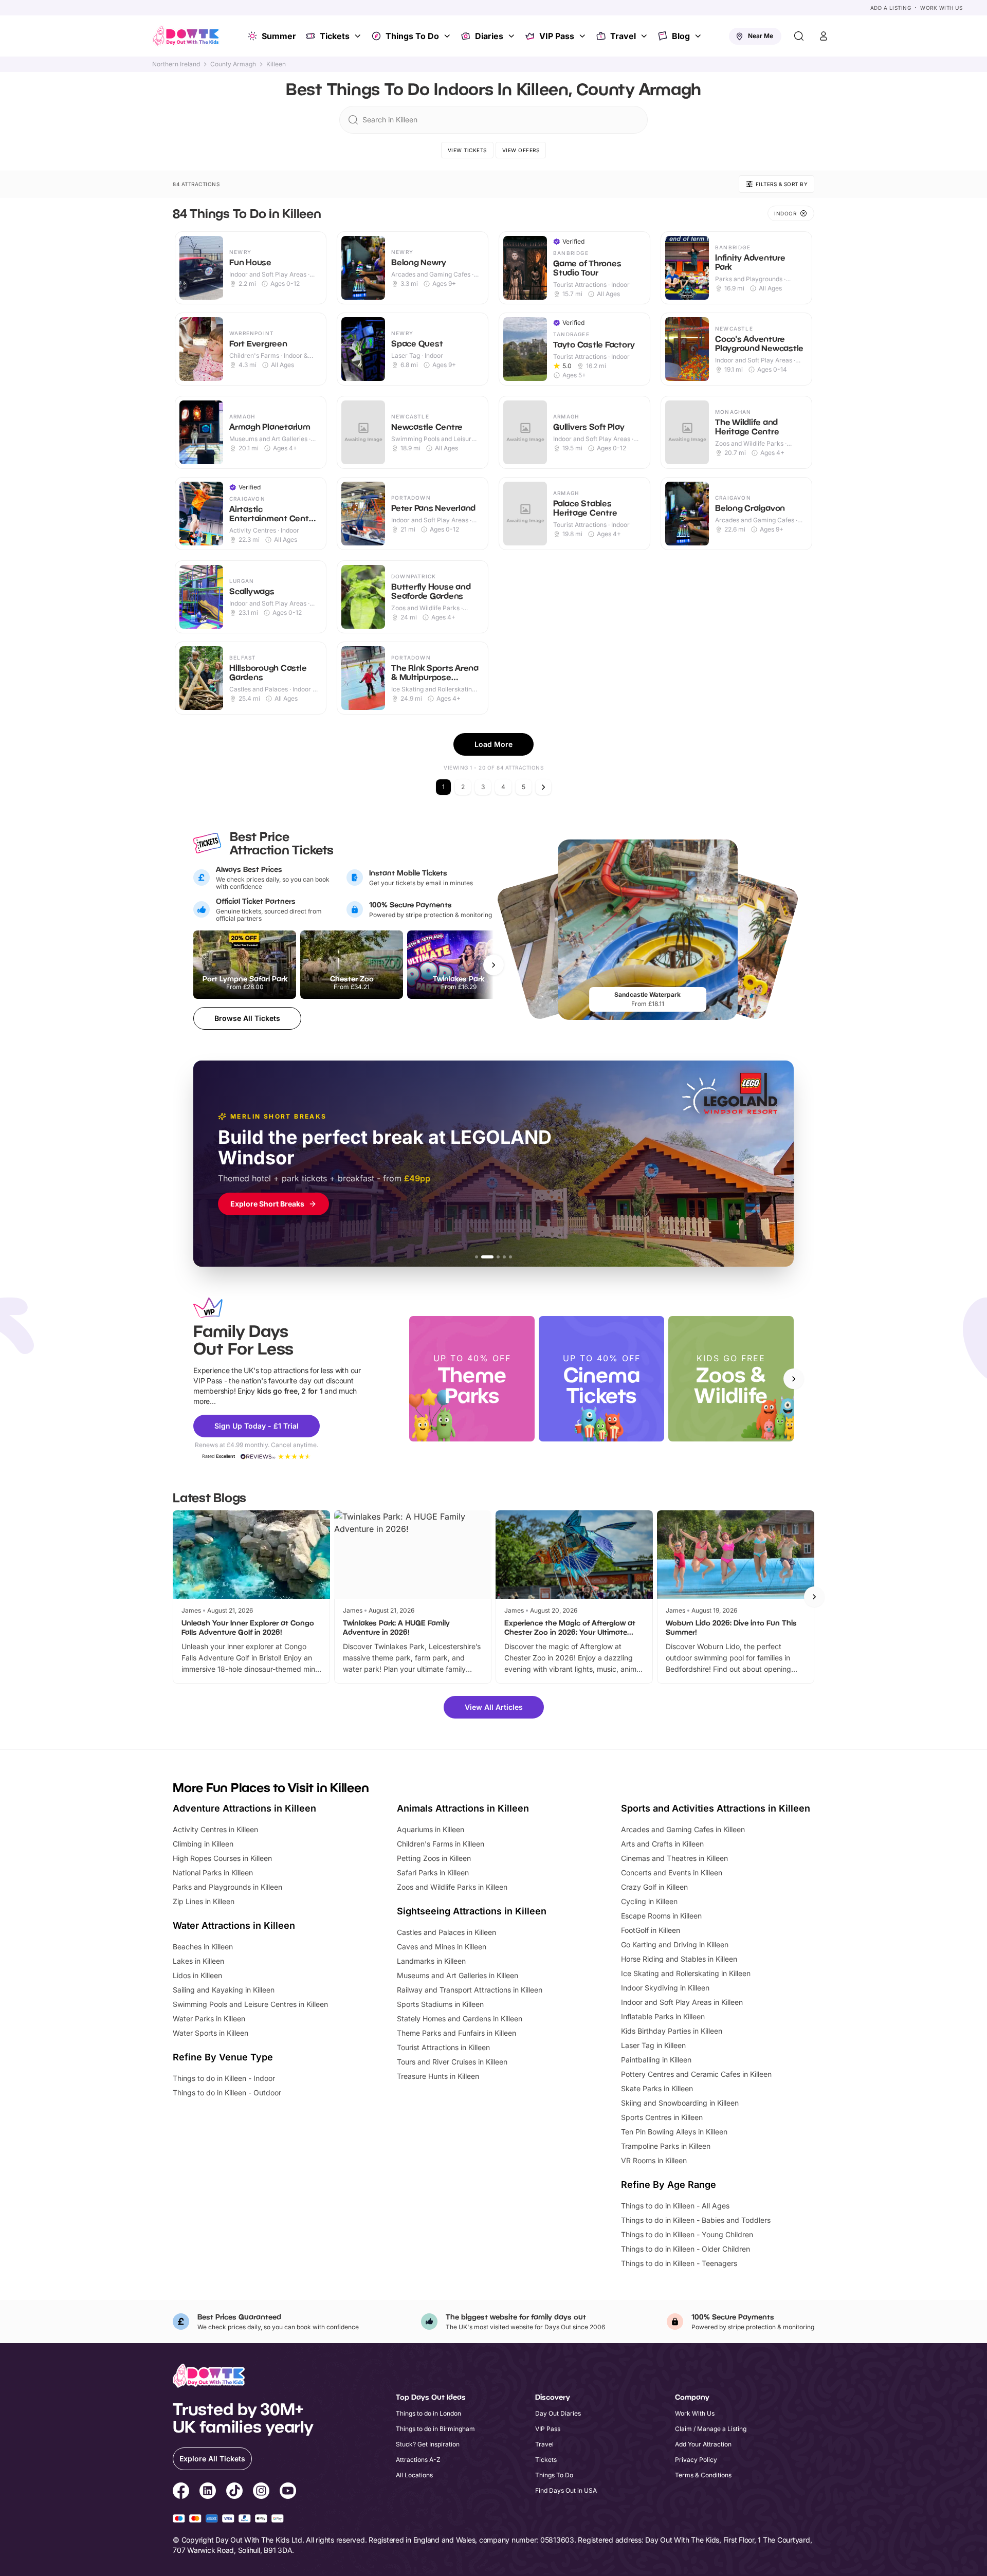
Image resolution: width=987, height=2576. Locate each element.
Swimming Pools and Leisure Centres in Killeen (250, 2004)
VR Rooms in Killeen (654, 2160)
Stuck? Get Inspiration (428, 2444)
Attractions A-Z (418, 2460)
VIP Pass (557, 36)
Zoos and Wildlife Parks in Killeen (452, 1887)
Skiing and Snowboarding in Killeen (680, 2103)
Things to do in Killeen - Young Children (687, 2234)
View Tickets (467, 150)
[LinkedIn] (208, 2492)
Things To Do (412, 36)
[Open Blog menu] (699, 36)
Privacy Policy (696, 2460)
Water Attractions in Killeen (234, 1925)
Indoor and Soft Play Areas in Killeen (682, 2002)
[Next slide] (794, 1379)
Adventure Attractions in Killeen (244, 1808)
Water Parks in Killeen (209, 2018)
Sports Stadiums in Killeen (440, 2004)
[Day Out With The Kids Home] (186, 36)
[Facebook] (181, 2492)
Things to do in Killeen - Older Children (686, 2249)
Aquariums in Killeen (431, 1829)
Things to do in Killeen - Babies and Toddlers (696, 2220)
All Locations (414, 2475)
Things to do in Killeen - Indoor (224, 2078)
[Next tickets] (493, 965)
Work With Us (941, 8)
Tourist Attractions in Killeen (443, 2047)
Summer (279, 36)
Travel (623, 36)
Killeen (276, 64)
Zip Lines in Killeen (204, 1901)
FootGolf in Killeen (651, 1930)
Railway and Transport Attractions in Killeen (470, 1990)
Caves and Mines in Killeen (442, 1947)
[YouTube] (288, 2492)
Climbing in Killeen (203, 1844)
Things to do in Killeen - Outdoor (227, 2093)
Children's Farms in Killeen (441, 1844)
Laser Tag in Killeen (653, 2045)
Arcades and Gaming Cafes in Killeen (683, 1829)
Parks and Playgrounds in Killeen (227, 1887)
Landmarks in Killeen (431, 1961)
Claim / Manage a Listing (711, 2429)
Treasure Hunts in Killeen (438, 2076)
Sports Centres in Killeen (662, 2117)
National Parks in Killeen (213, 1872)
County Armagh (233, 64)
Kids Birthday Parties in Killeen (672, 2031)
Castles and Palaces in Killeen (446, 1932)
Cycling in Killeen (649, 1901)
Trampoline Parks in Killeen (666, 2146)
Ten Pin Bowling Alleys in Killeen (674, 2132)
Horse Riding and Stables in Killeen (679, 1959)
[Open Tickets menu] (359, 36)
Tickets (335, 36)
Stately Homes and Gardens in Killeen (460, 2018)
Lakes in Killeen (198, 1961)
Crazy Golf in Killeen (654, 1887)
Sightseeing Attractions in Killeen (472, 1911)
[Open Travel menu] (645, 36)
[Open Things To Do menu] (448, 36)
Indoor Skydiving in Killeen (665, 1988)
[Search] (799, 36)
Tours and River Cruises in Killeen (452, 2062)
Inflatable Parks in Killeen (663, 2016)
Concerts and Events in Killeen (672, 1872)
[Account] (824, 36)
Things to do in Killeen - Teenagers (679, 2263)
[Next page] (543, 787)
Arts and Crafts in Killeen (662, 1844)
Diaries (489, 36)
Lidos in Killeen (197, 1975)
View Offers (521, 150)
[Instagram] (261, 2492)
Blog (681, 36)
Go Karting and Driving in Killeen (675, 1944)
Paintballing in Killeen (656, 2060)
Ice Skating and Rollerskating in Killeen (686, 1973)
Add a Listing (891, 8)
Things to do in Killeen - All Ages (675, 2206)
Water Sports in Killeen (211, 2033)
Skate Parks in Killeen (657, 2088)
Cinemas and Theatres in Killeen (674, 1858)
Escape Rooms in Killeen (661, 1916)
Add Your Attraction (703, 2444)
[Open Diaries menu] (513, 36)
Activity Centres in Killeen (215, 1829)
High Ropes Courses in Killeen (222, 1858)
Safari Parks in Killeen (433, 1872)
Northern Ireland (176, 64)
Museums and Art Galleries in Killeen (458, 1975)
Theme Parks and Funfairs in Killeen (456, 2033)
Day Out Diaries (558, 2413)
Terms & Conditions (703, 2475)
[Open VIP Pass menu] (583, 36)
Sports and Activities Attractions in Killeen (716, 1808)
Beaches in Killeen (203, 1947)
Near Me (761, 36)
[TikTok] (234, 2492)
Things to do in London (428, 2413)
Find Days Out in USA (566, 2490)
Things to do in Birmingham (435, 2429)
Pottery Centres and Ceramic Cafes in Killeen (696, 2074)
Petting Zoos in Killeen (434, 1858)
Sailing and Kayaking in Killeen (224, 1990)
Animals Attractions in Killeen (463, 1808)
